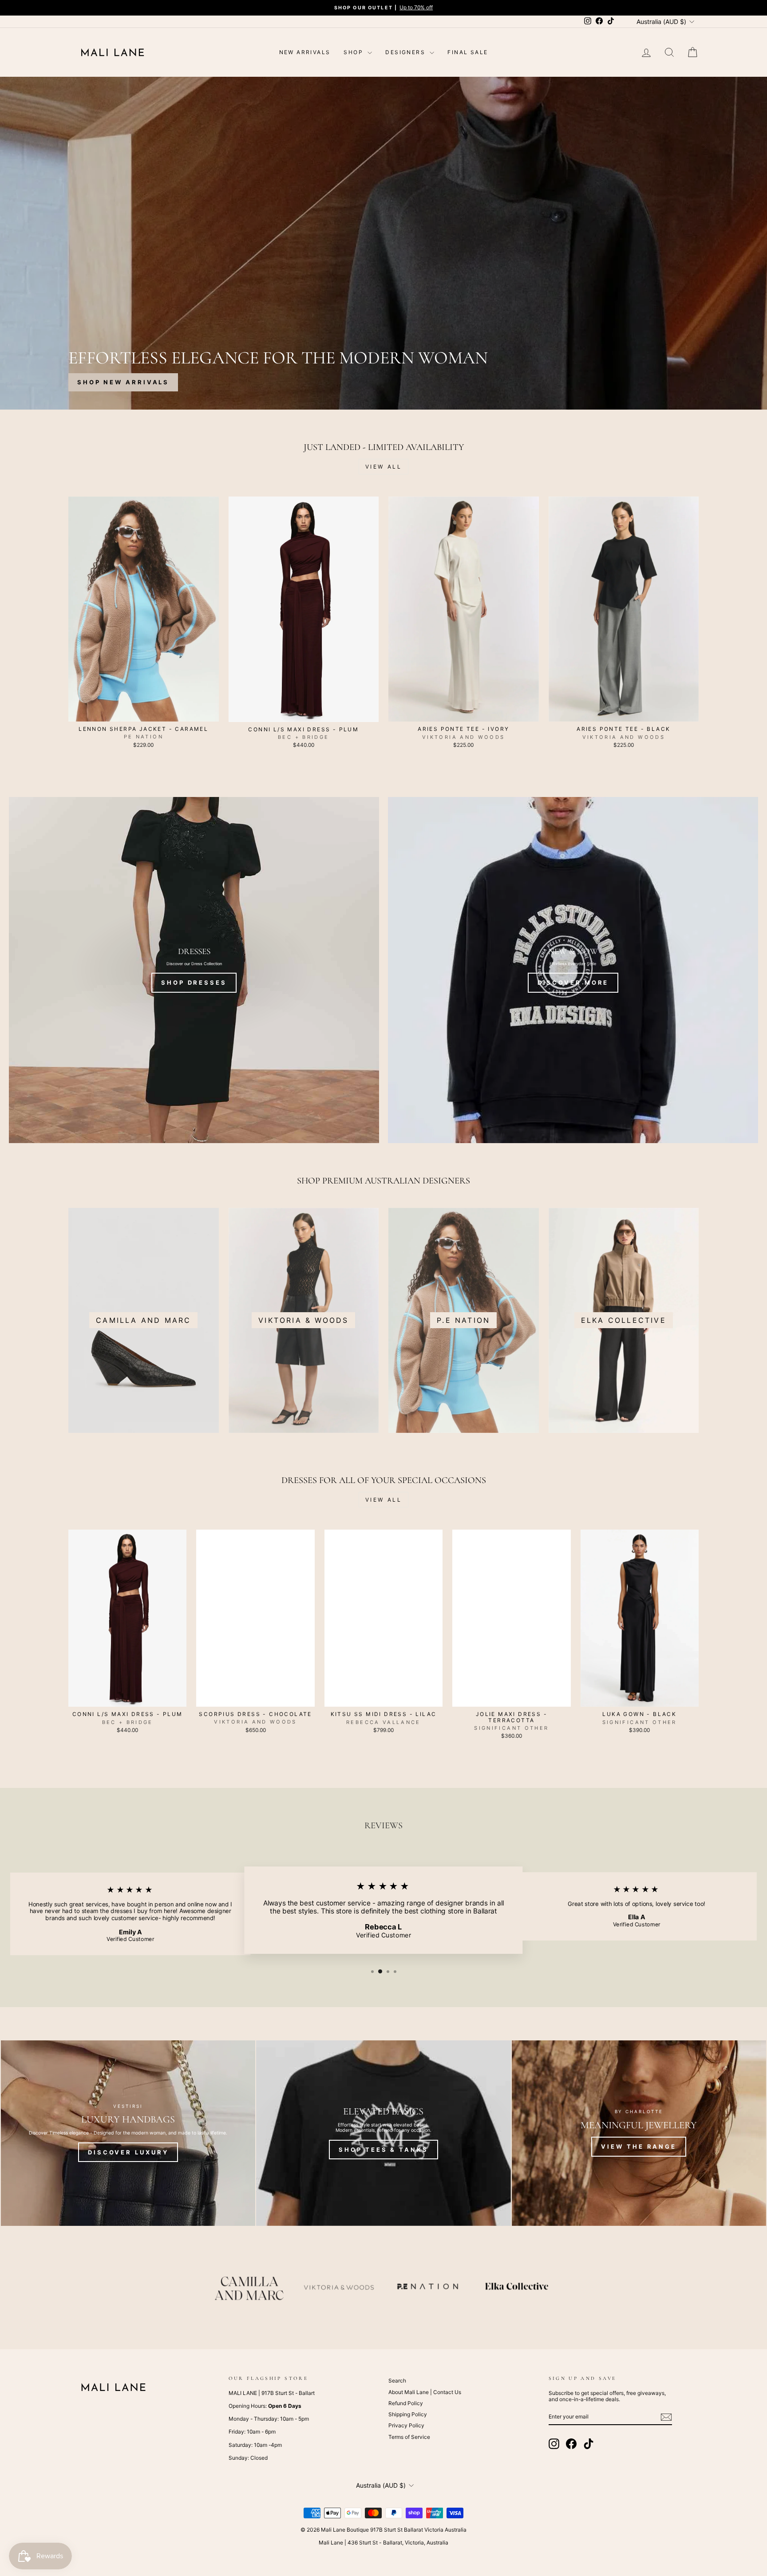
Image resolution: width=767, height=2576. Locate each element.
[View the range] (639, 2133)
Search (397, 2381)
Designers (406, 52)
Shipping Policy (408, 2414)
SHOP (354, 52)
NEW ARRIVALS (305, 52)
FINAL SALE (468, 52)
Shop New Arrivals (123, 382)
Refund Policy (406, 2403)
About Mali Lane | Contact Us (425, 2392)
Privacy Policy (406, 2425)
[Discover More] (573, 970)
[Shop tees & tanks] (383, 2133)
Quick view (143, 712)
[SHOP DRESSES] (194, 970)
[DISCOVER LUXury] (128, 2133)
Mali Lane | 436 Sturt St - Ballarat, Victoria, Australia (383, 2542)
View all (384, 467)
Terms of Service (409, 2437)
